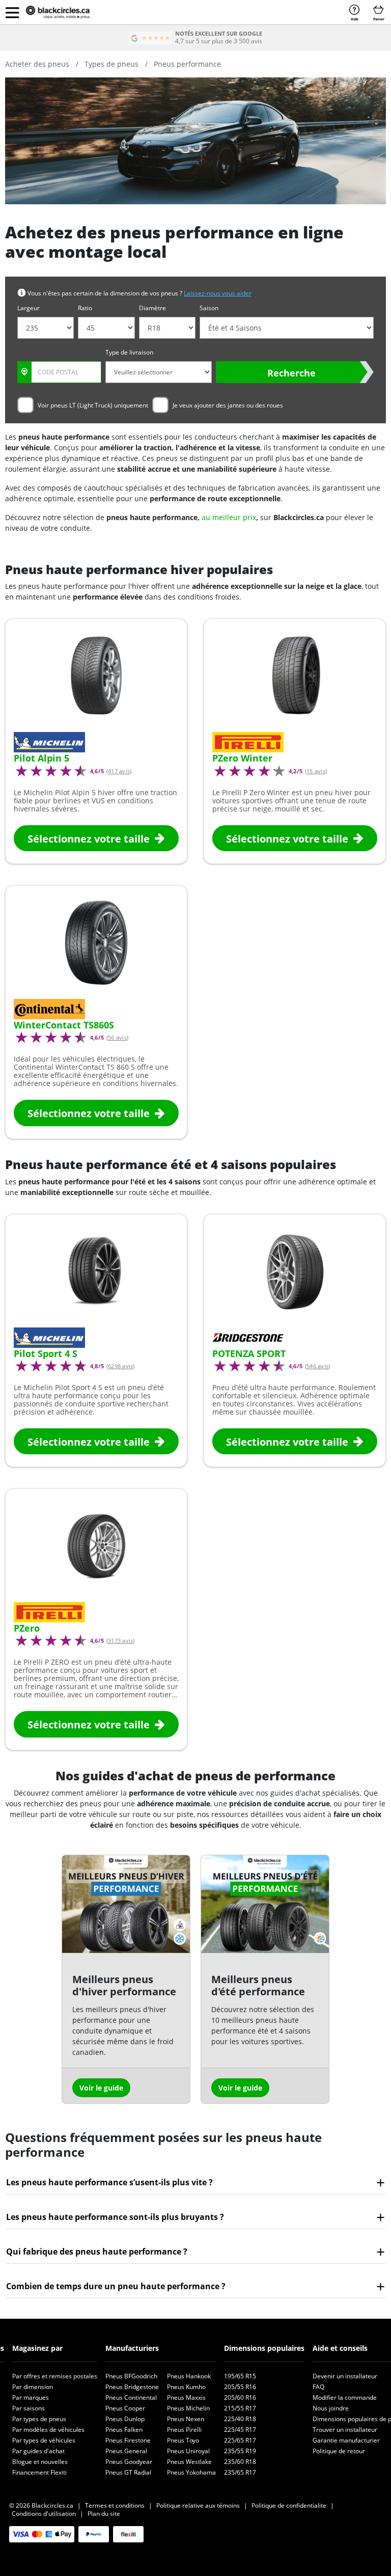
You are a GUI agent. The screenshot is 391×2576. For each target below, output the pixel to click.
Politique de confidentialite (289, 2505)
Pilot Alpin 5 (41, 758)
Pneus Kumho (186, 2387)
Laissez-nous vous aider (218, 293)
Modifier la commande (345, 2397)
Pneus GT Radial (128, 2472)
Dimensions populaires (264, 2348)
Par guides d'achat (38, 2451)
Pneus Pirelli (184, 2430)
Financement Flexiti (39, 2472)
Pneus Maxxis (186, 2397)
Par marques (31, 2397)
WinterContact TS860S (64, 1025)
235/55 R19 (240, 2451)
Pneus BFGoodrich (131, 2376)
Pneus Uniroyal (188, 2451)
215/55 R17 (240, 2408)
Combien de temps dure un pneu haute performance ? (116, 2286)
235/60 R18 (240, 2462)
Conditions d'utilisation (44, 2514)
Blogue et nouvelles (40, 2462)
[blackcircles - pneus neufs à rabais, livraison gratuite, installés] (66, 12)
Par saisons (29, 2408)
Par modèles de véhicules (48, 2430)
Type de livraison (129, 352)
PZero (27, 1628)
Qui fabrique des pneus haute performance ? (97, 2252)
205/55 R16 (240, 2387)
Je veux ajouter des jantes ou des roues (228, 405)
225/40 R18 (240, 2419)
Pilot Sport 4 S (46, 1353)
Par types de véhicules (44, 2440)
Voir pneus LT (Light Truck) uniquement (93, 405)
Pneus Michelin (188, 2408)
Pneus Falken (124, 2430)
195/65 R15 (240, 2376)
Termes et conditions (115, 2505)
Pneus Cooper (125, 2408)
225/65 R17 (240, 2440)
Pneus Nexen (186, 2419)
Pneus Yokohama (191, 2472)
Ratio (85, 308)
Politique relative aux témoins (198, 2505)
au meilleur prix (229, 517)
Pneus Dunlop (125, 2419)
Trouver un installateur (345, 2430)
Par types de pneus (39, 2419)
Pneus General (126, 2451)
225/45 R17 (240, 2430)
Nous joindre (331, 2408)
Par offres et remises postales (55, 2376)
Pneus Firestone (128, 2440)
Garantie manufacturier (346, 2440)
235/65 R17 (240, 2472)
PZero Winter (242, 758)
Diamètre (152, 308)
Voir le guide (101, 2088)
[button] (12, 12)
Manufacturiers (132, 2348)
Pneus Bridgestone (132, 2387)
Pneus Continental (131, 2397)
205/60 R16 (240, 2397)
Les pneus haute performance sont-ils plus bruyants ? (115, 2217)
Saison (209, 308)
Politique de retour (339, 2451)
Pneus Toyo (183, 2440)
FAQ (318, 2387)
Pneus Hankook (189, 2376)
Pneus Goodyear (129, 2462)
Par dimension (33, 2387)
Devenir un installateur (345, 2376)
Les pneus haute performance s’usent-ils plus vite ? (109, 2182)
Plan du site (104, 2514)
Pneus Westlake (189, 2462)
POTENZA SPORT (249, 1353)
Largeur (29, 308)
